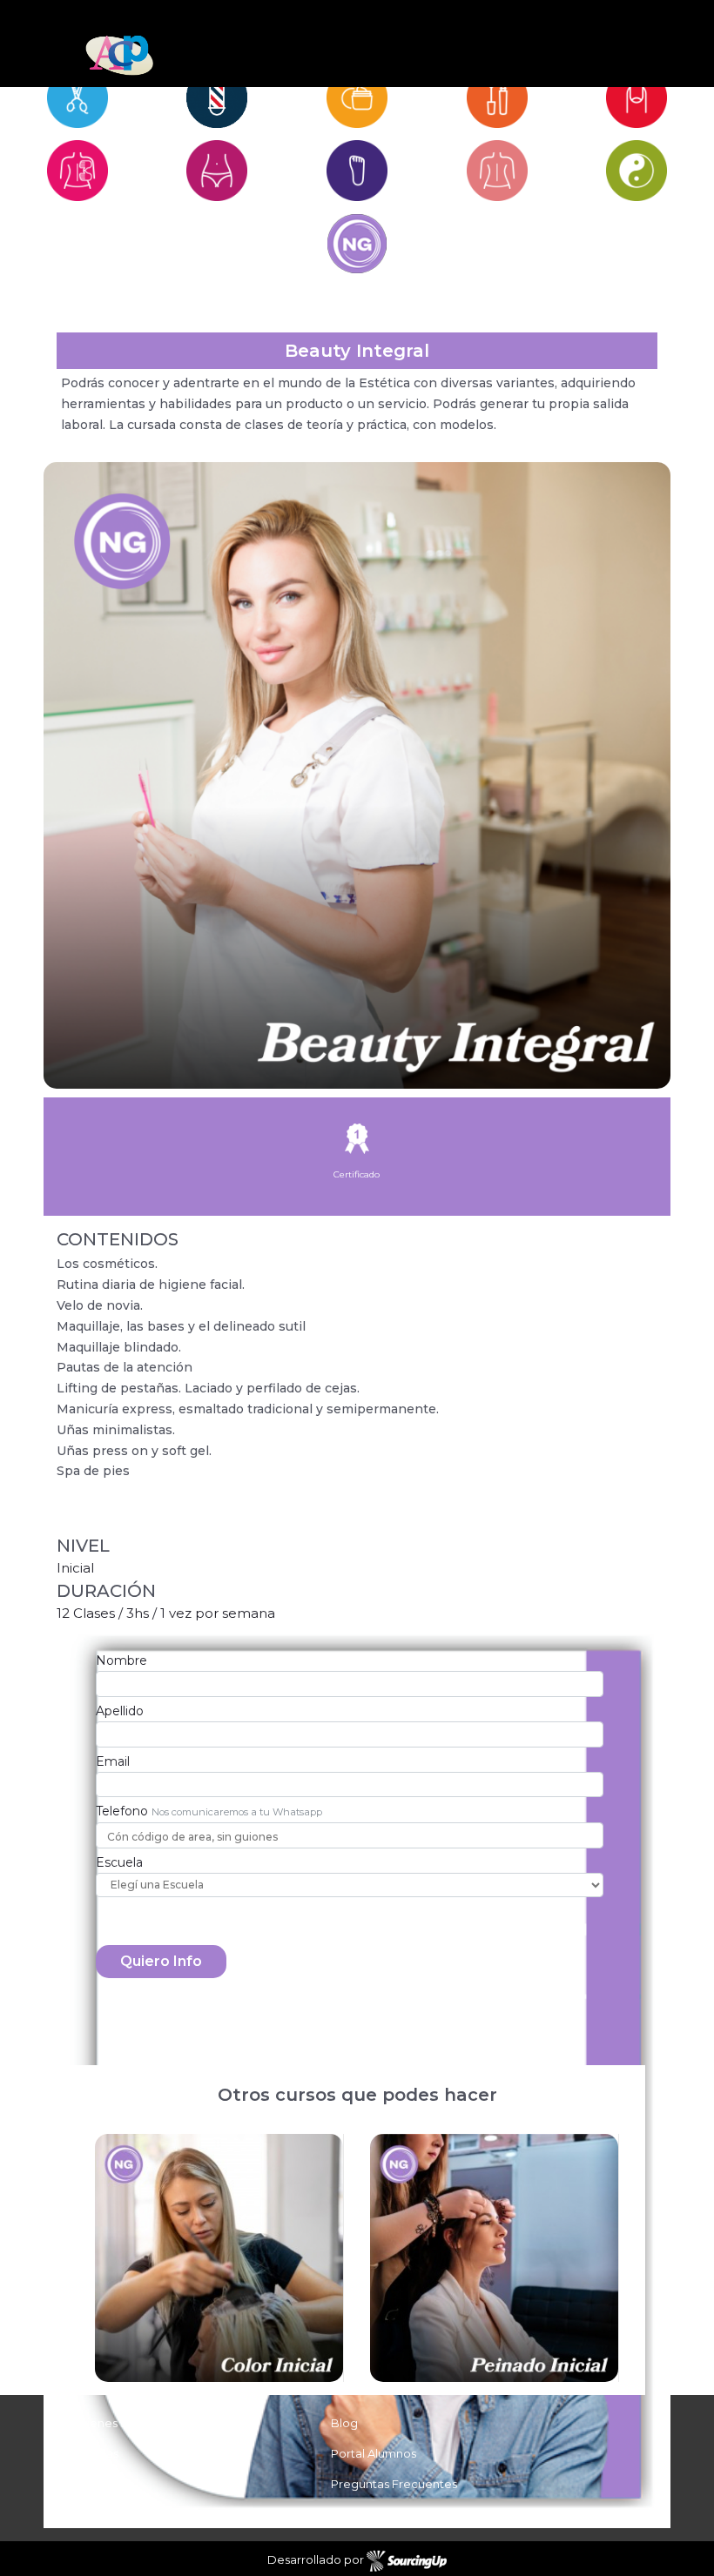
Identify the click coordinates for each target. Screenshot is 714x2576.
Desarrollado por (317, 2560)
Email (113, 1761)
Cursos (89, 2484)
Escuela (119, 1862)
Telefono (122, 1811)
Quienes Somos (115, 2423)
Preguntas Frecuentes (394, 2484)
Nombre (121, 1660)
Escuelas (94, 2453)
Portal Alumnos (374, 2453)
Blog (344, 2423)
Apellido (120, 1711)
